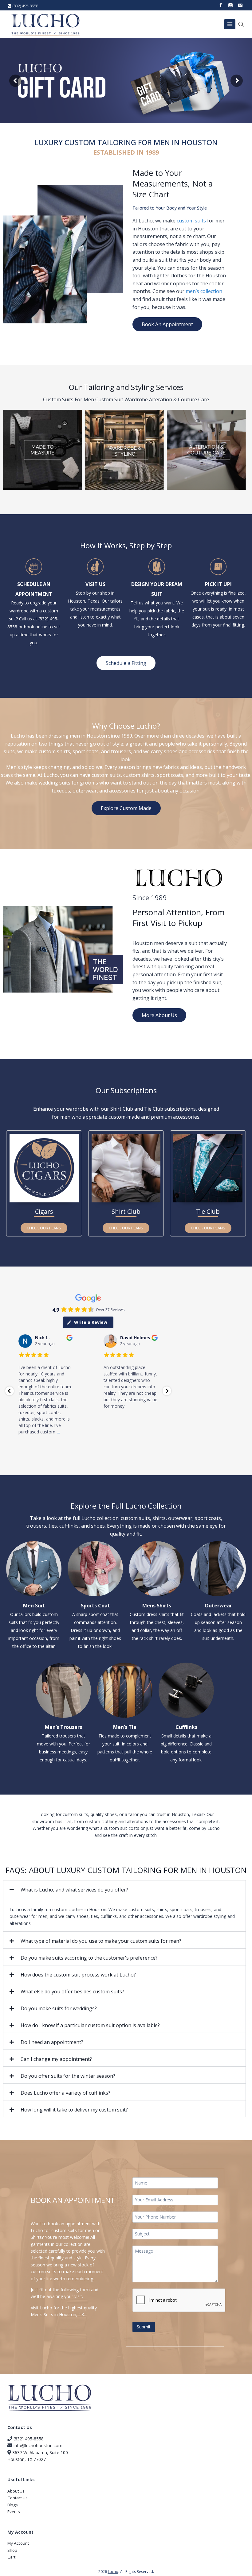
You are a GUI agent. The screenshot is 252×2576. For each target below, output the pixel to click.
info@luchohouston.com (38, 2445)
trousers (121, 751)
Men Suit (34, 1606)
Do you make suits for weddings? (59, 2008)
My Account (18, 2543)
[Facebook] (221, 5)
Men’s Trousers (63, 1727)
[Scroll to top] (236, 2550)
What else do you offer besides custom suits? (72, 1992)
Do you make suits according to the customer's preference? (89, 1958)
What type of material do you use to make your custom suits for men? (101, 1941)
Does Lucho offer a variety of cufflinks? (65, 2093)
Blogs (13, 2505)
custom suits (191, 221)
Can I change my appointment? (56, 2059)
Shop (12, 2550)
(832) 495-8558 (28, 2439)
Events (14, 2512)
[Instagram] (230, 5)
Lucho (113, 2572)
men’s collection (204, 291)
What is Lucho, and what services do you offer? (74, 1890)
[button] (124, 1889)
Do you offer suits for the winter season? (68, 2076)
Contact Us (18, 2498)
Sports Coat (95, 1606)
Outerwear (218, 1606)
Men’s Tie (125, 1727)
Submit (144, 2327)
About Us (16, 2491)
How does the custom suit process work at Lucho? (78, 1975)
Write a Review (91, 1322)
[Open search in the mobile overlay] (242, 24)
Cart (11, 2557)
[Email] (240, 5)
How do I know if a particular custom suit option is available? (90, 2025)
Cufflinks (186, 1727)
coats (93, 751)
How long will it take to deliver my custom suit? (74, 2110)
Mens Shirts (157, 1606)
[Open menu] (230, 24)
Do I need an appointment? (52, 2042)
